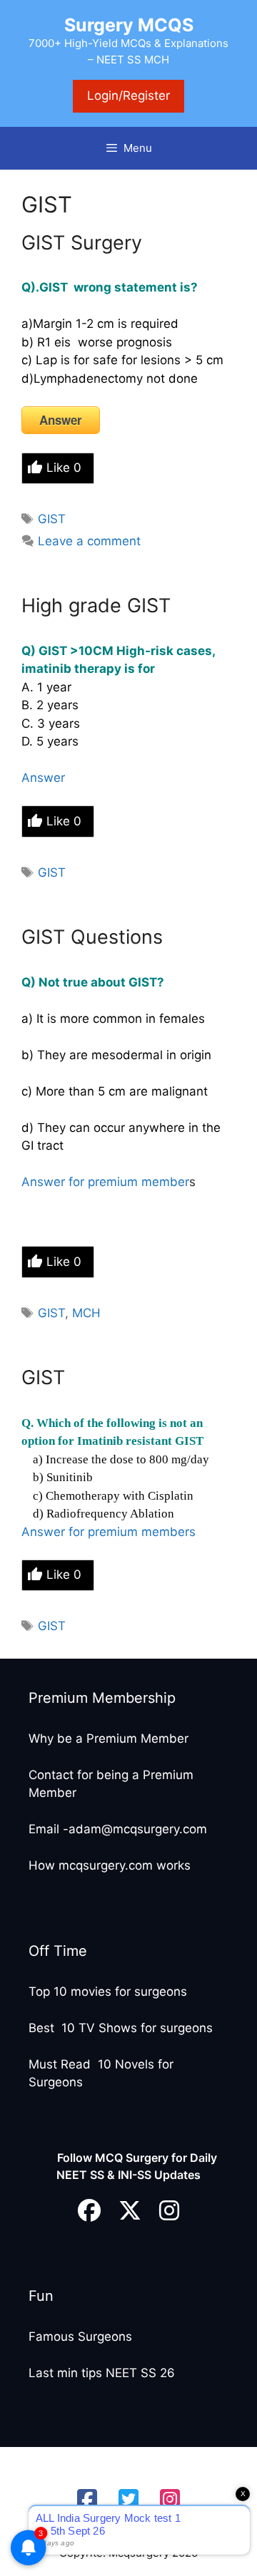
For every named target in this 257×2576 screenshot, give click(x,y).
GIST (52, 519)
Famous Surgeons (80, 2337)
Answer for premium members (109, 1532)
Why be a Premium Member (109, 1738)
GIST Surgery (82, 243)
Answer (61, 420)
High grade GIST (96, 606)
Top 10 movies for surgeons (108, 1992)
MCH (86, 1313)
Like (64, 468)
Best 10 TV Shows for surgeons (121, 2028)
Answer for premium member (105, 1182)
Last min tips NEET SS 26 (102, 2373)
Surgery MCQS (129, 25)
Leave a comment (89, 541)
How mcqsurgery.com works (110, 1865)
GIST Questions (92, 937)
